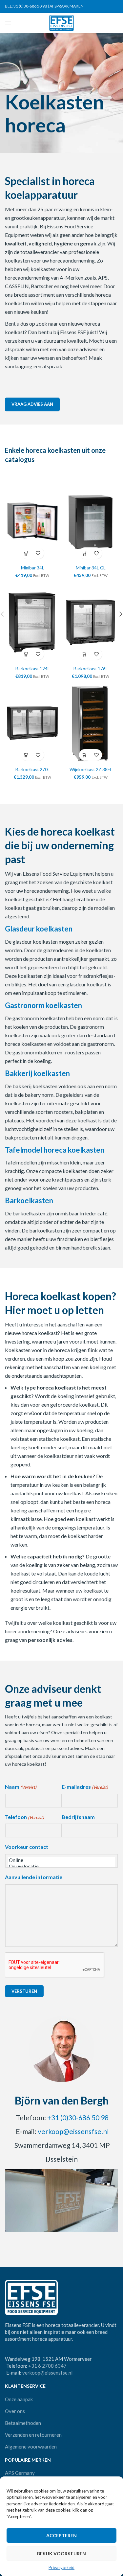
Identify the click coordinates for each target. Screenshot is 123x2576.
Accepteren (61, 2535)
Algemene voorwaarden (31, 2447)
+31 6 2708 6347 (47, 2366)
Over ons (15, 2411)
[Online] (61, 1860)
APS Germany (20, 2473)
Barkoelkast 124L (32, 669)
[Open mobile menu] (8, 23)
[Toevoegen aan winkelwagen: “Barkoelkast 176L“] (85, 654)
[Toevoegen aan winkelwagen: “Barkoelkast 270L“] (27, 755)
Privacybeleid (61, 2567)
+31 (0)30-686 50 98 (78, 2117)
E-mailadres (85, 1787)
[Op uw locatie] (61, 1866)
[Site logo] (61, 22)
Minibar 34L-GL (91, 568)
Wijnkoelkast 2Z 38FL (91, 770)
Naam (21, 1787)
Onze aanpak (19, 2399)
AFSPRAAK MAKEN (67, 6)
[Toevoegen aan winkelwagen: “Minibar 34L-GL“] (85, 553)
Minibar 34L (32, 568)
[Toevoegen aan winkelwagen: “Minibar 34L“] (27, 553)
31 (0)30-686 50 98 (30, 6)
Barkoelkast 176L (91, 669)
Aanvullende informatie (34, 1877)
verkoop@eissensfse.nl (73, 2131)
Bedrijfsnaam (78, 1817)
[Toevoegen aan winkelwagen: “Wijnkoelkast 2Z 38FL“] (85, 755)
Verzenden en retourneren (33, 2435)
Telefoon (24, 1817)
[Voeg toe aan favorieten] (38, 553)
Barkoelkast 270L (32, 770)
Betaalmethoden (23, 2423)
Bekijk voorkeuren (61, 2553)
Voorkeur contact (27, 1847)
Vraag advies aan (32, 404)
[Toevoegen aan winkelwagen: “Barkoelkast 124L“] (27, 654)
